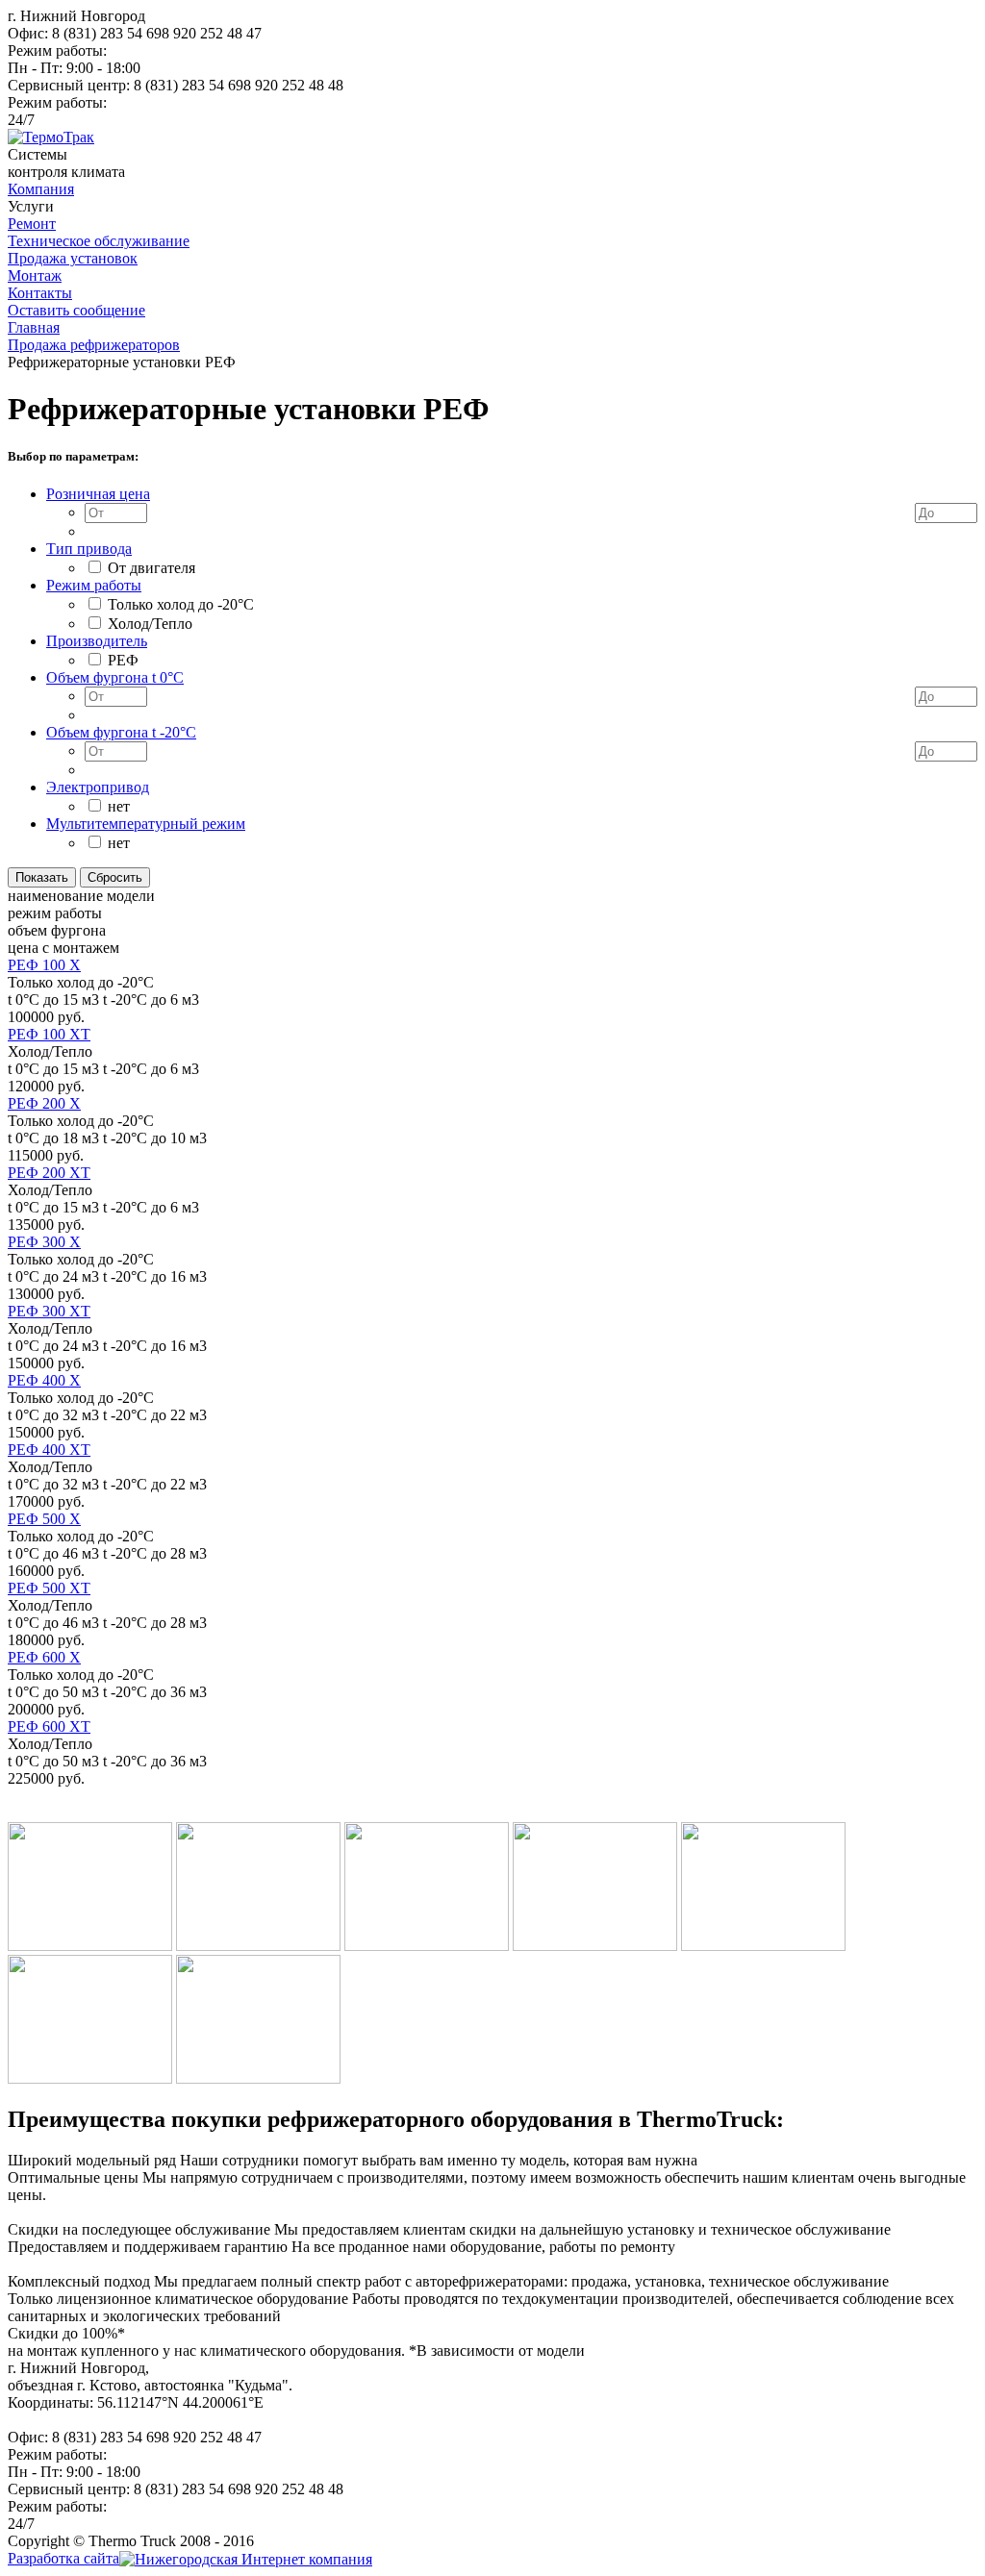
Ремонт (32, 224)
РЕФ (123, 660)
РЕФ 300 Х (44, 1242)
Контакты (40, 293)
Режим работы (94, 585)
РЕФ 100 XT (49, 1034)
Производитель (97, 641)
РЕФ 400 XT (49, 1450)
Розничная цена (98, 494)
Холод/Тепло (150, 624)
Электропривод (98, 787)
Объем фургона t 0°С (115, 677)
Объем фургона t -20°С (121, 732)
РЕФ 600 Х (44, 1657)
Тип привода (89, 549)
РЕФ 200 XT (49, 1173)
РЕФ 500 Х (44, 1519)
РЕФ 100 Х (44, 965)
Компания (41, 189)
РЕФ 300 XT (49, 1311)
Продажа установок (73, 258)
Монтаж (35, 275)
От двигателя (152, 568)
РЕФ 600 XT (49, 1726)
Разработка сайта (63, 2558)
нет (119, 806)
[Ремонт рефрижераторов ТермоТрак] (51, 137)
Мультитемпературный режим (146, 824)
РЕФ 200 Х (44, 1103)
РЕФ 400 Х (44, 1380)
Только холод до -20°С (181, 604)
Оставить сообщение (76, 310)
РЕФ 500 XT (49, 1588)
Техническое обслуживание (99, 241)
